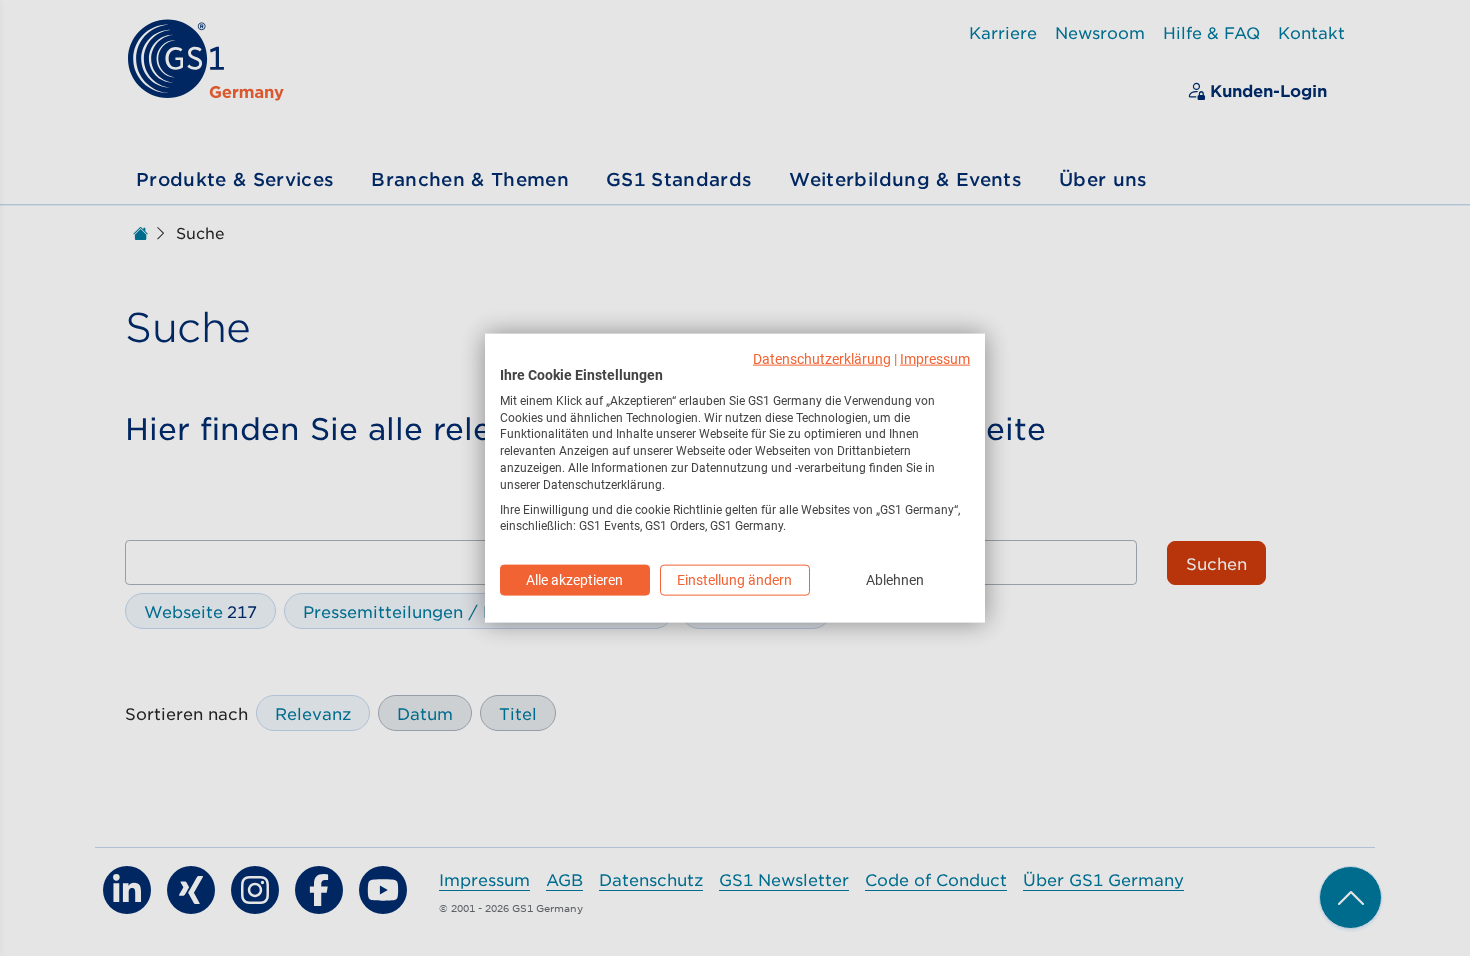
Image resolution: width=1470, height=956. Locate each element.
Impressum (935, 359)
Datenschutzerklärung (822, 359)
